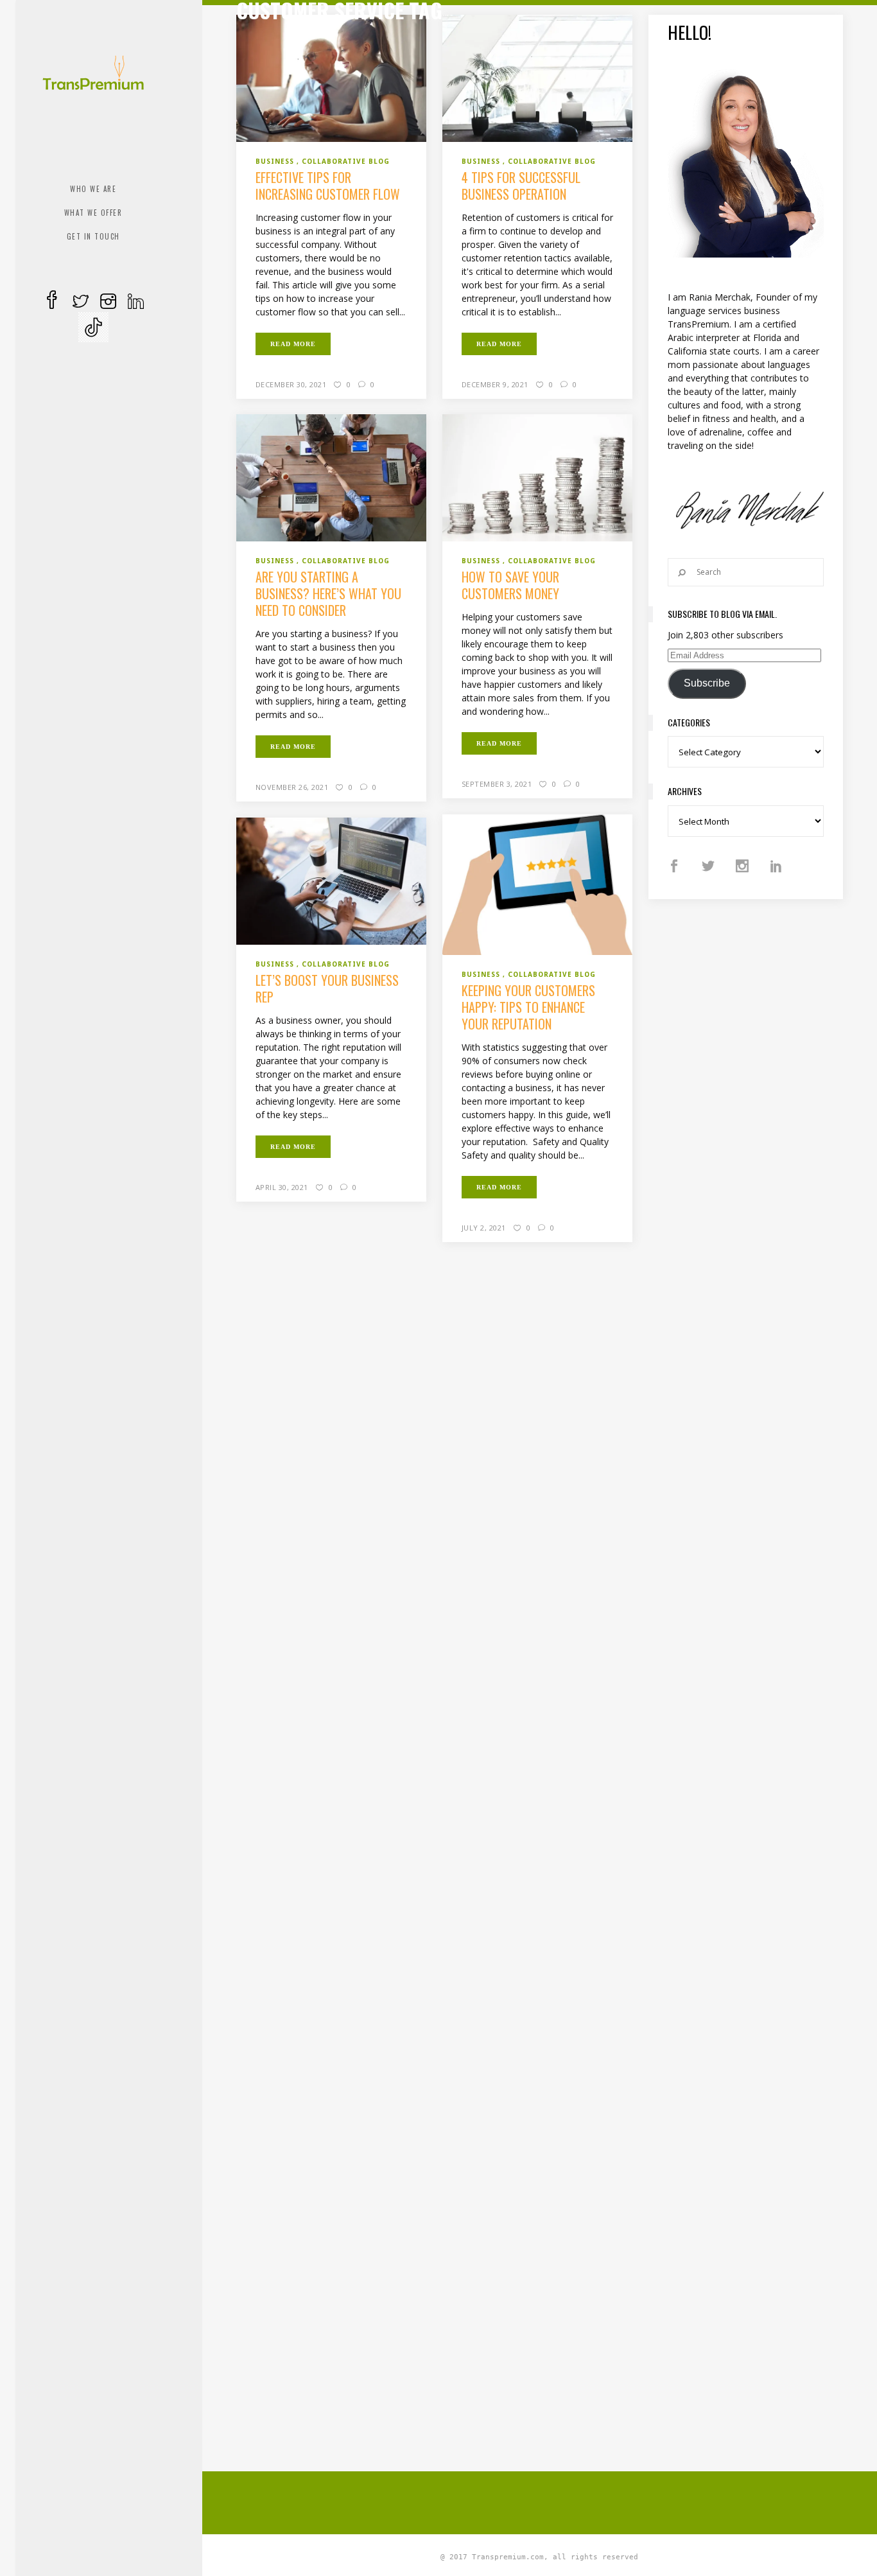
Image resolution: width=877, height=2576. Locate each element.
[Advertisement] (548, 2501)
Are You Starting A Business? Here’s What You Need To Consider (328, 593)
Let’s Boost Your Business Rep (327, 988)
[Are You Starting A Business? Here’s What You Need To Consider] (332, 477)
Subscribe (707, 683)
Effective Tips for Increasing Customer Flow (328, 186)
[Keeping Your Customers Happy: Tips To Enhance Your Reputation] (538, 884)
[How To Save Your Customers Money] (538, 477)
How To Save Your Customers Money (510, 585)
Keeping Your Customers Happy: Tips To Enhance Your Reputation (528, 1007)
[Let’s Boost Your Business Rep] (332, 881)
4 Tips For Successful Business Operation (521, 186)
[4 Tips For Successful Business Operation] (538, 77)
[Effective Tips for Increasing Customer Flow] (332, 77)
